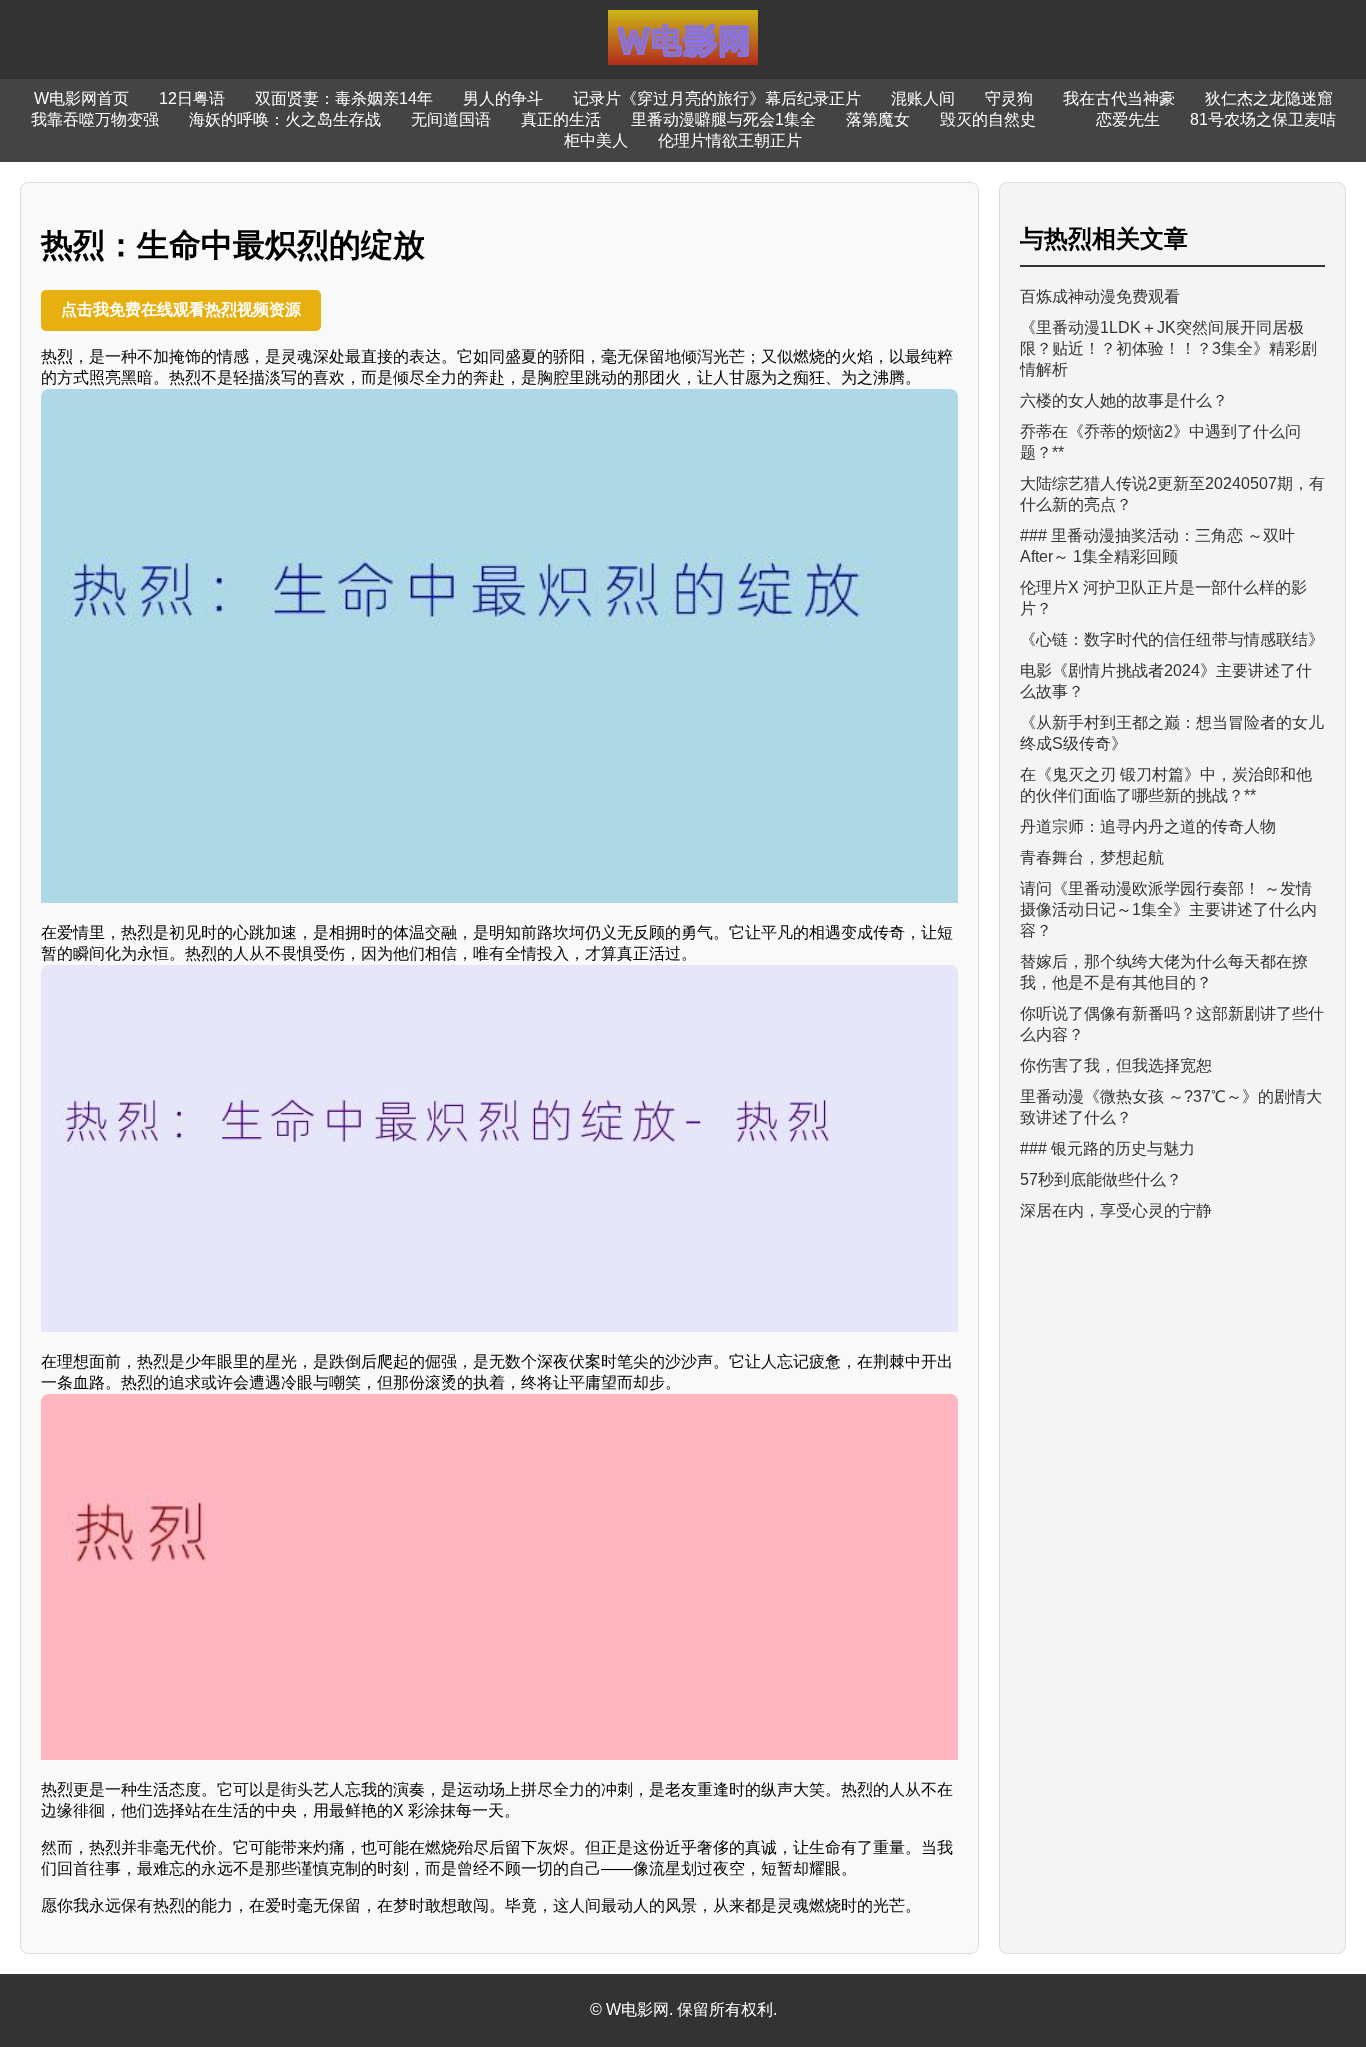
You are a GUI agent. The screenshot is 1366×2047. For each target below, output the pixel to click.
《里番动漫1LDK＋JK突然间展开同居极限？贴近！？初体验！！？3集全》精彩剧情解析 (1168, 348)
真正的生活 (561, 119)
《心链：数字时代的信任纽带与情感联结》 (1172, 639)
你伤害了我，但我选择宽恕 (1116, 1065)
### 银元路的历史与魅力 (1107, 1148)
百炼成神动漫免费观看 (1100, 296)
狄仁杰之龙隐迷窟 (1269, 98)
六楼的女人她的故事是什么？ (1124, 400)
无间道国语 (451, 119)
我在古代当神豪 (1119, 98)
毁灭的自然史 (988, 119)
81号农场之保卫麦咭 (1263, 119)
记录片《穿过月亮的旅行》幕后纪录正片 (717, 98)
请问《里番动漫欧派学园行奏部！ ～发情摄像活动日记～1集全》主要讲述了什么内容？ (1168, 909)
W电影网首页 (81, 98)
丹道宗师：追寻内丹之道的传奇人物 (1148, 826)
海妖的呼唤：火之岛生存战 (285, 119)
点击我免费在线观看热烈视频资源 (181, 309)
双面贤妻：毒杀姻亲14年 (344, 98)
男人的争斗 (503, 98)
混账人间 (923, 98)
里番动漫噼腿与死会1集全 (723, 119)
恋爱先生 (1128, 119)
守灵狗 (1009, 98)
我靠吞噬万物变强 (95, 119)
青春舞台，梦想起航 (1092, 857)
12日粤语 (192, 98)
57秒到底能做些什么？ (1101, 1179)
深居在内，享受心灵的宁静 (1116, 1210)
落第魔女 (878, 119)
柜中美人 (596, 140)
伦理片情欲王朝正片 (730, 140)
